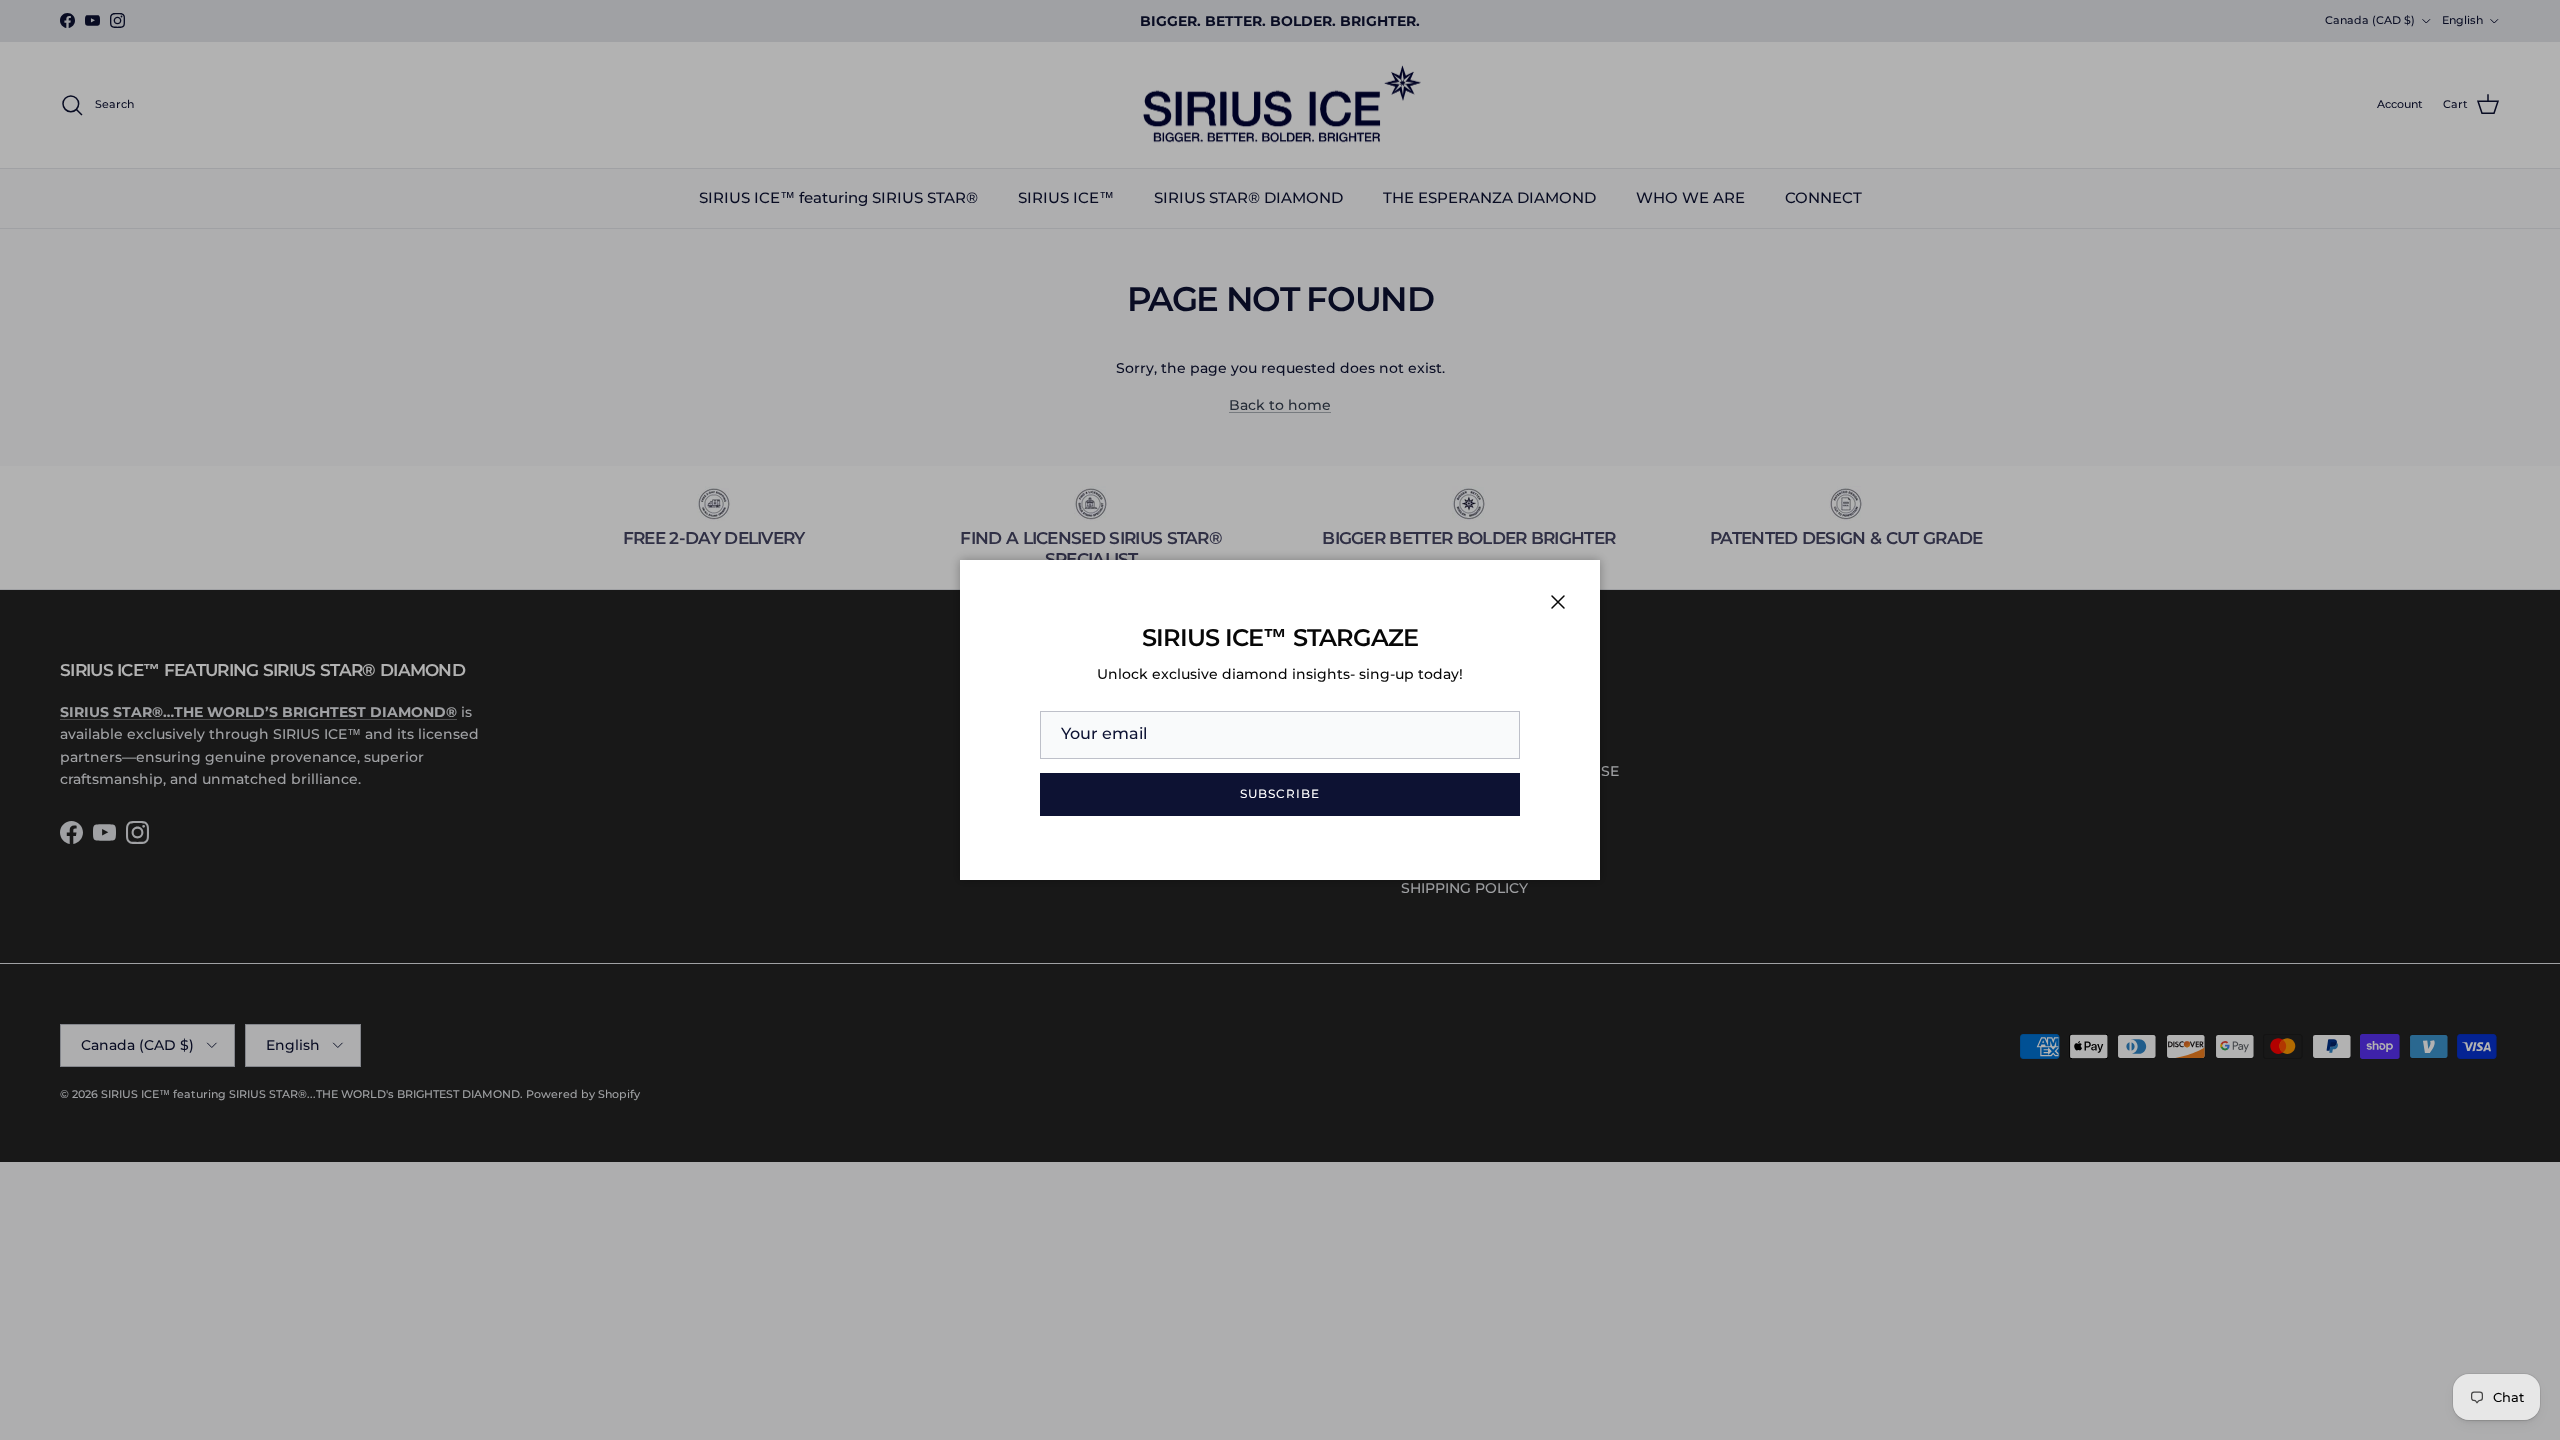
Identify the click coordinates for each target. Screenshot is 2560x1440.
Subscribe (1280, 793)
